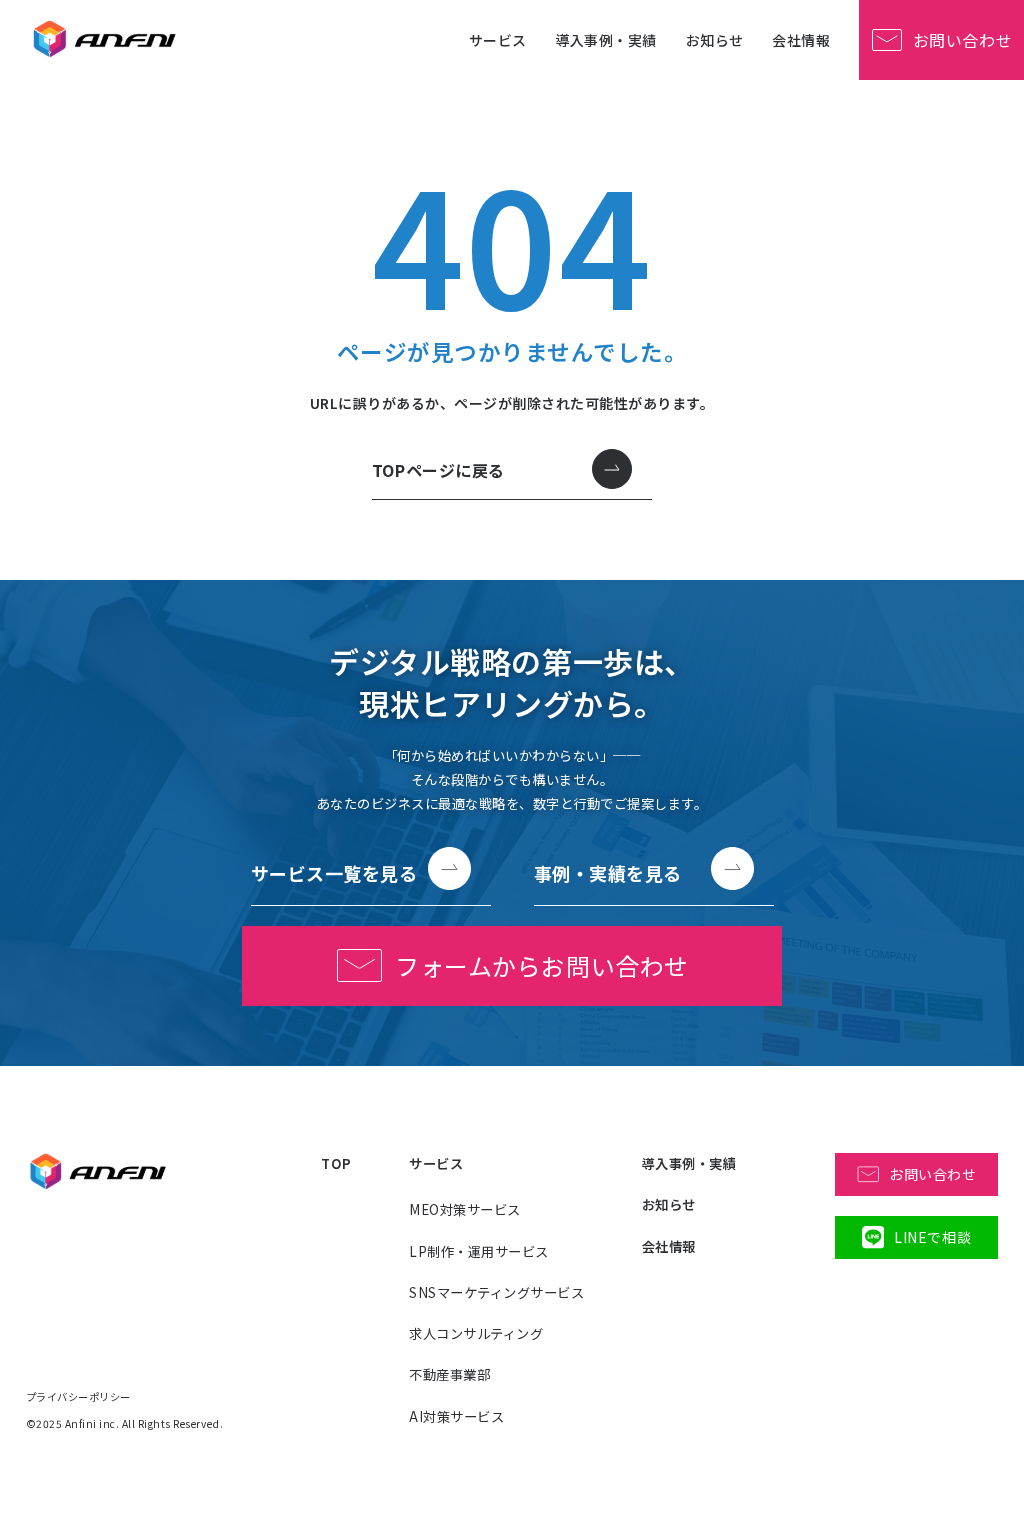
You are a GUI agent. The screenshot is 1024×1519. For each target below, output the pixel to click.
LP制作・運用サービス (479, 1251)
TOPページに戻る (438, 470)
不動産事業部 (449, 1374)
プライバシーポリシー (78, 1396)
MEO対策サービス (465, 1209)
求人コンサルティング (476, 1333)
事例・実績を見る (608, 873)
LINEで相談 (932, 1237)
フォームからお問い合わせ (541, 965)
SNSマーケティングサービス (496, 1292)
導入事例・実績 (606, 40)
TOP (336, 1163)
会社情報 (801, 40)
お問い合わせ (962, 40)
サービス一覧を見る (334, 873)
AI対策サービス (456, 1416)
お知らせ (715, 40)
